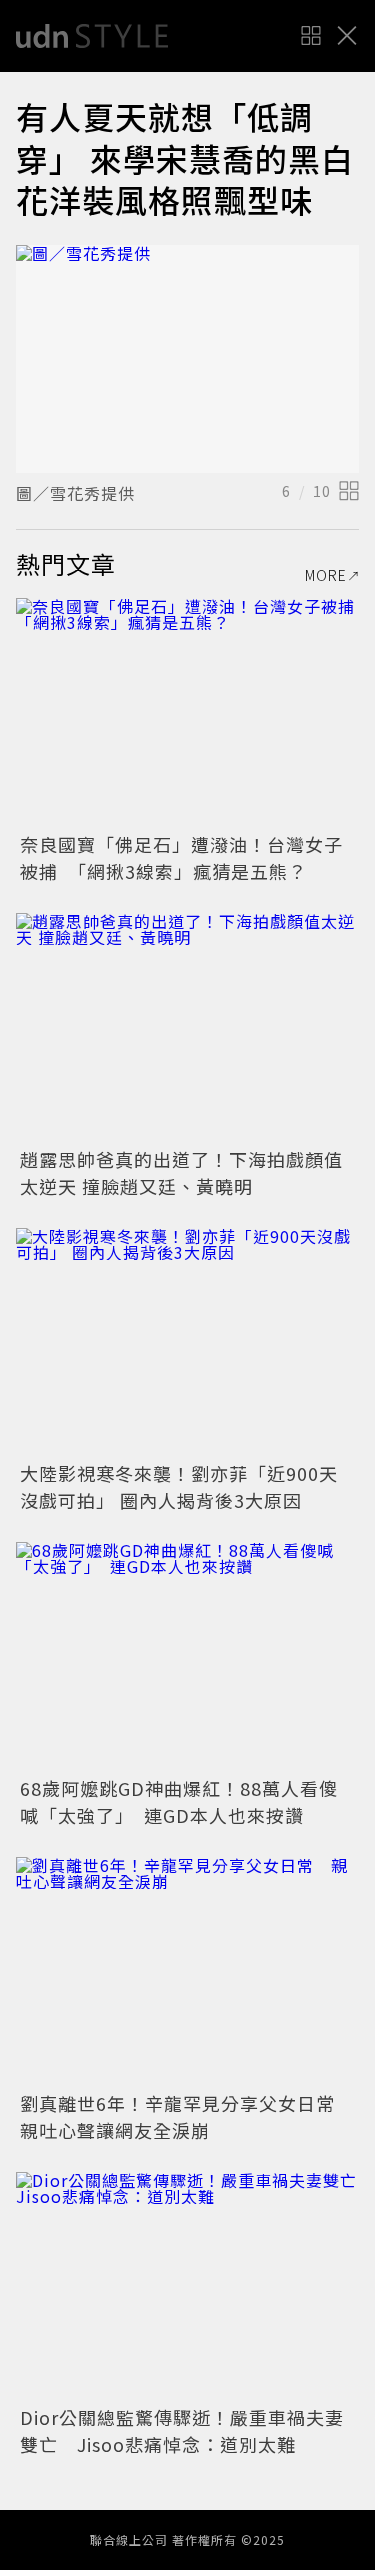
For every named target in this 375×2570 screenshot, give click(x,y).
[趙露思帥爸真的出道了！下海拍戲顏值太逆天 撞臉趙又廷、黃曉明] (187, 1027)
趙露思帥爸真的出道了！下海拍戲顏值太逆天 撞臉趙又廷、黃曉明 (181, 1172)
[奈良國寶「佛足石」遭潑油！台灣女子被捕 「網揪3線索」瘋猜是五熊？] (187, 712)
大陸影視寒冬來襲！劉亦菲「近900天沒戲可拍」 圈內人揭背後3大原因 (179, 1486)
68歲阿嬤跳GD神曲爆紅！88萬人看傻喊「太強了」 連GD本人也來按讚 (179, 1801)
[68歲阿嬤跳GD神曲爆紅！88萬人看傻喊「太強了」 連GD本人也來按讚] (187, 1656)
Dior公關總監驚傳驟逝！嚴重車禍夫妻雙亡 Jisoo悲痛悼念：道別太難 (182, 2430)
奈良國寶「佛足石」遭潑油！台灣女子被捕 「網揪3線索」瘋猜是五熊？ (181, 857)
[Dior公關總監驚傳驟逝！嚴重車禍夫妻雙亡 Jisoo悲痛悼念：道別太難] (187, 2286)
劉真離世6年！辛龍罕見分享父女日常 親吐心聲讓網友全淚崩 (187, 2116)
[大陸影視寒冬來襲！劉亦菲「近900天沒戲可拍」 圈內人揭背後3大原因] (187, 1342)
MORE (326, 575)
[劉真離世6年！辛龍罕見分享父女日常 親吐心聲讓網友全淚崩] (187, 1971)
